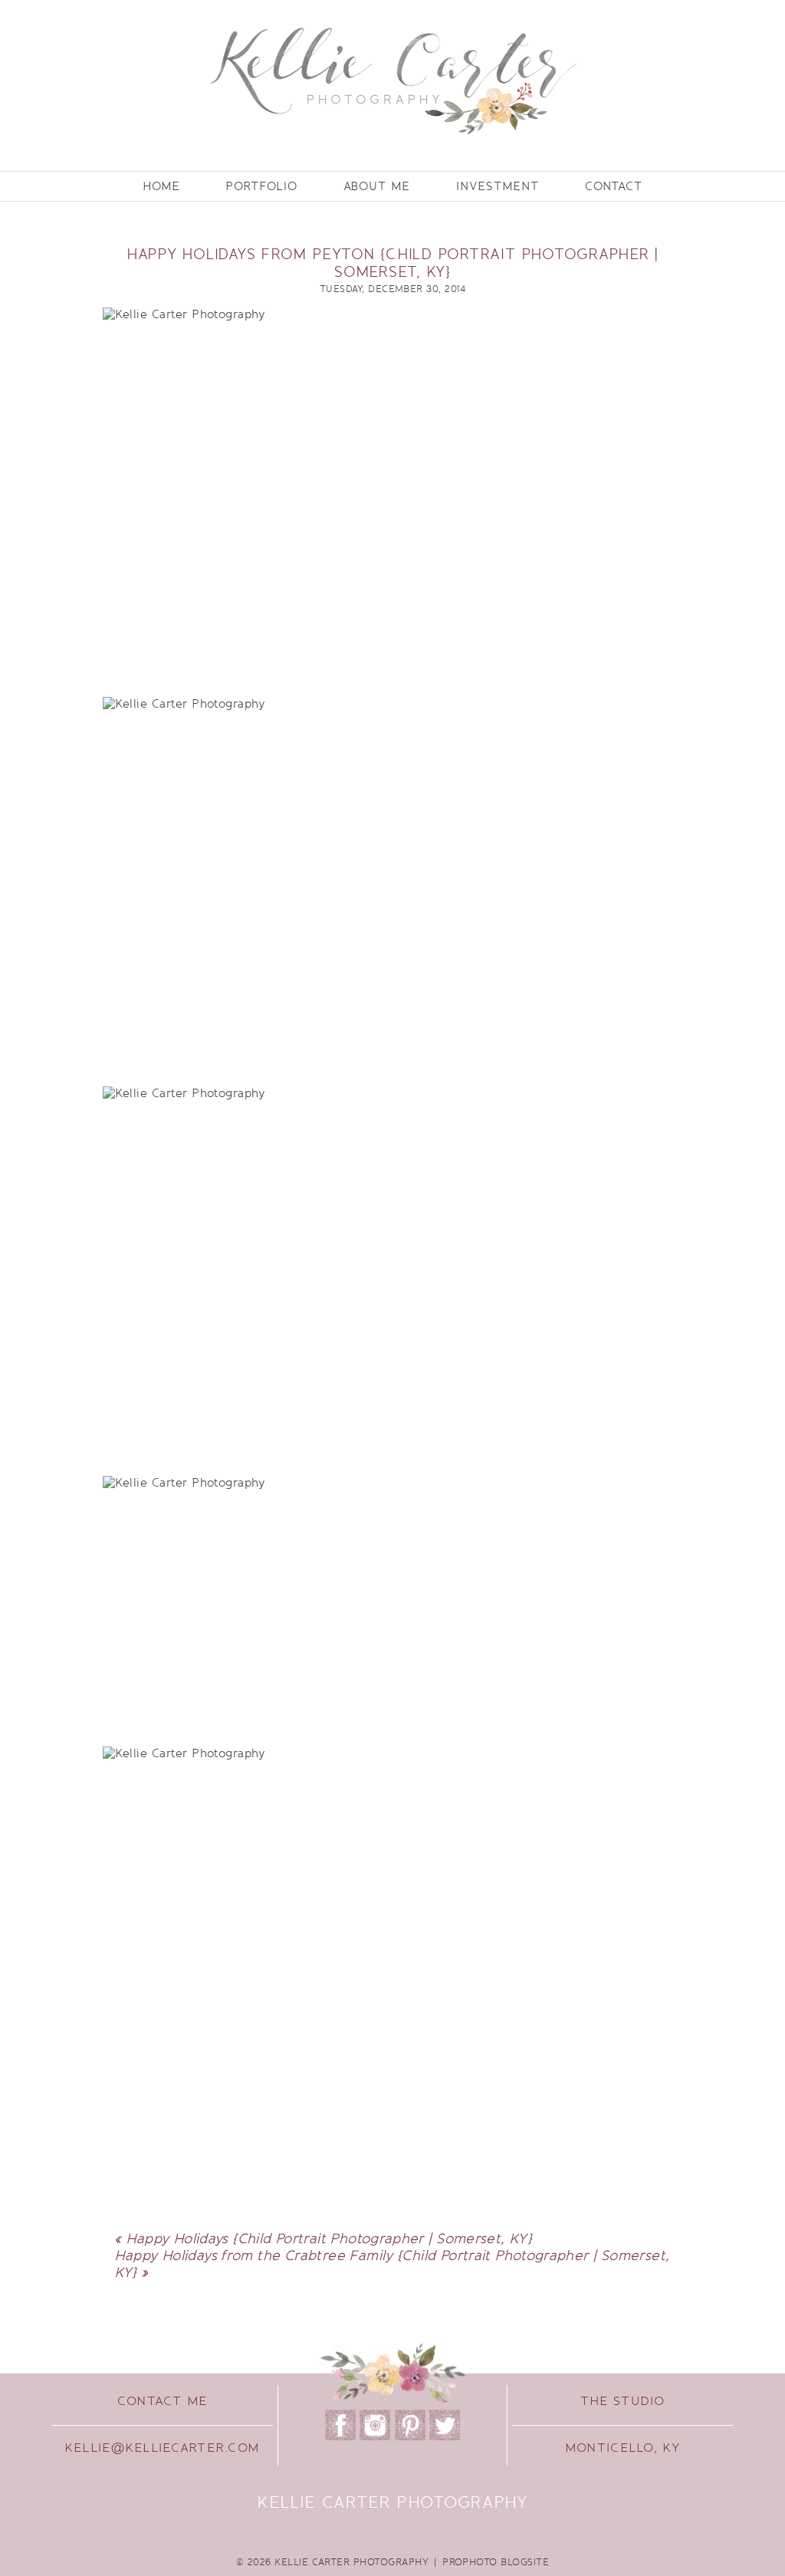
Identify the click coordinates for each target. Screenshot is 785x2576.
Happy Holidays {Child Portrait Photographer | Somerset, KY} (329, 2239)
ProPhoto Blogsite (496, 2562)
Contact (614, 186)
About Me (377, 186)
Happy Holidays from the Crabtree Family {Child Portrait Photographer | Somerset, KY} (392, 2264)
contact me (163, 2401)
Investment (498, 186)
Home (161, 186)
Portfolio (261, 186)
